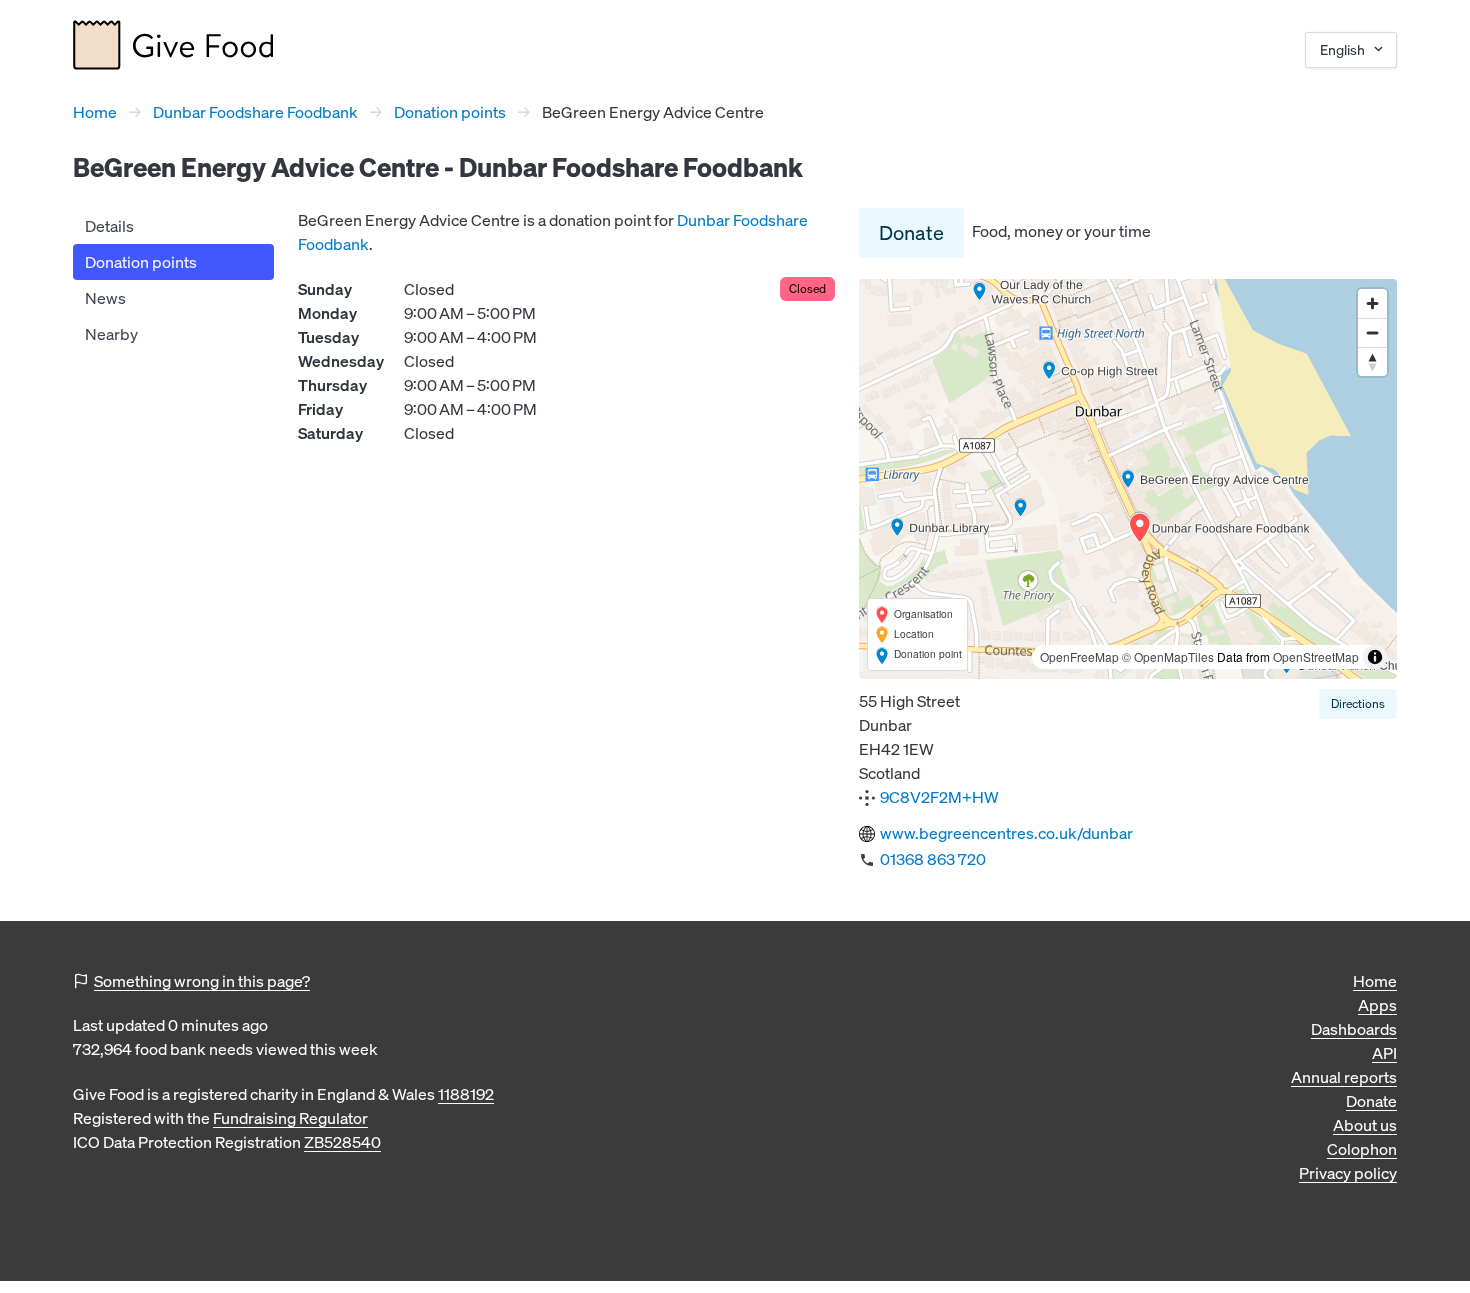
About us (1365, 1125)
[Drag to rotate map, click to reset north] (1372, 361)
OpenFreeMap (1079, 656)
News (105, 298)
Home (95, 112)
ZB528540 (342, 1142)
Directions (1358, 703)
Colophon (1362, 1149)
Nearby (111, 334)
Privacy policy (1348, 1173)
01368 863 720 (933, 859)
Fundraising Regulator (290, 1118)
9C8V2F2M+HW (939, 797)
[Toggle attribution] (1375, 657)
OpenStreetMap (1316, 656)
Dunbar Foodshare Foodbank (255, 112)
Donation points (450, 112)
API (1384, 1053)
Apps (1377, 1005)
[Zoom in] (1372, 303)
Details (109, 226)
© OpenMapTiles (1168, 656)
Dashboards (1354, 1029)
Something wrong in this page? (202, 981)
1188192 (466, 1094)
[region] (1128, 479)
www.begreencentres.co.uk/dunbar (1006, 833)
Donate (911, 232)
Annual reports (1344, 1077)
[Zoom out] (1372, 332)
